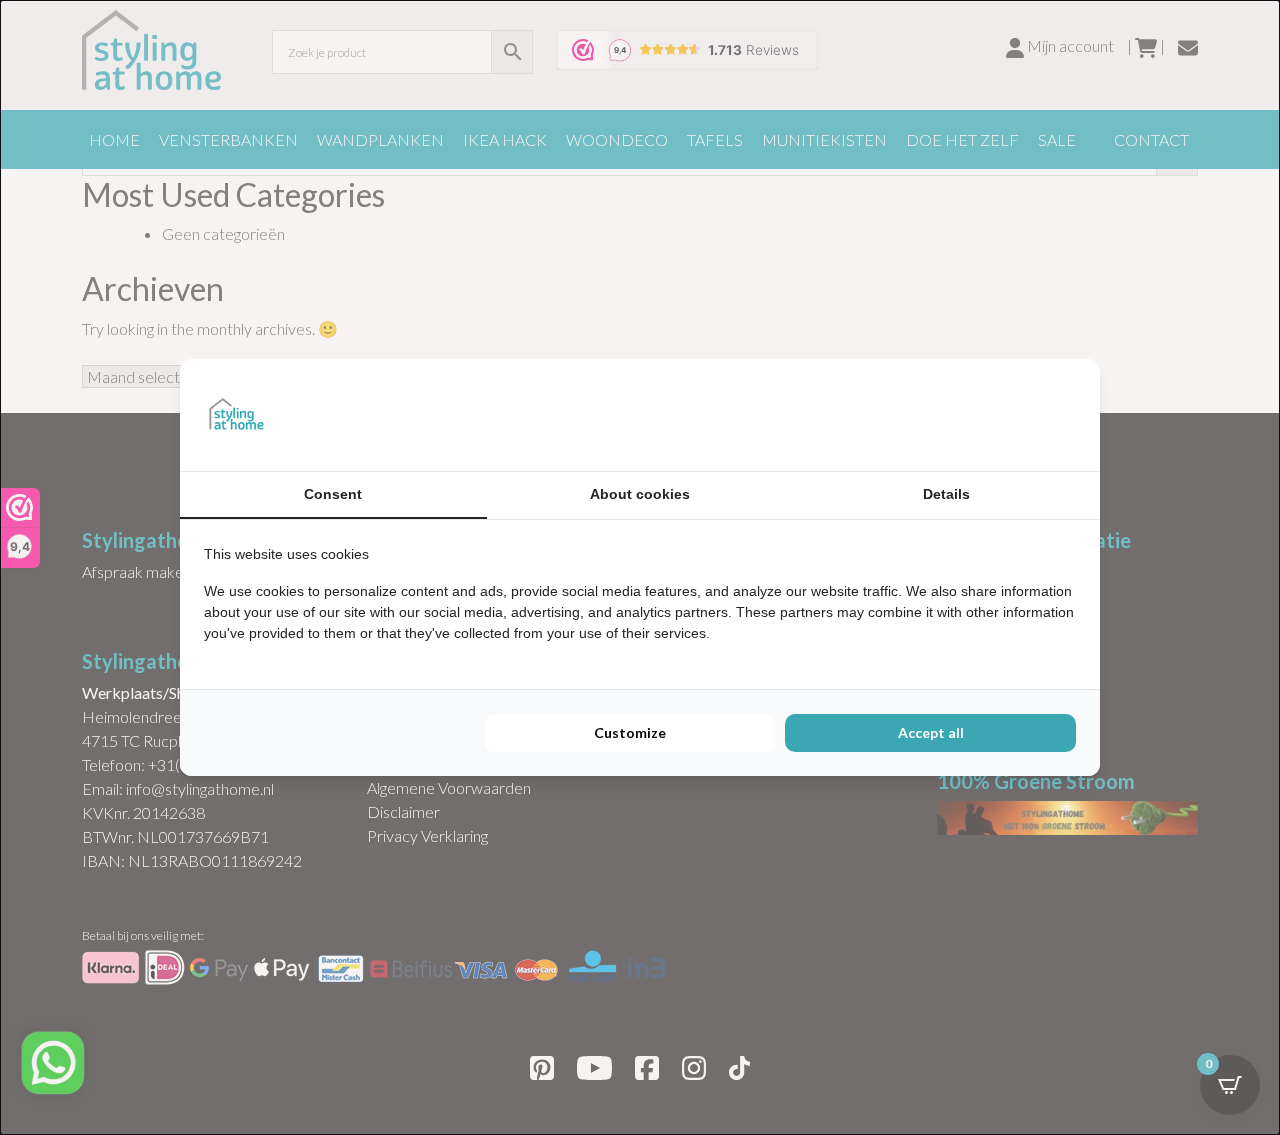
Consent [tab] (333, 494)
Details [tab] (946, 494)
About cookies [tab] (640, 494)
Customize (630, 732)
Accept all (931, 732)
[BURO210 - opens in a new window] (1001, 415)
